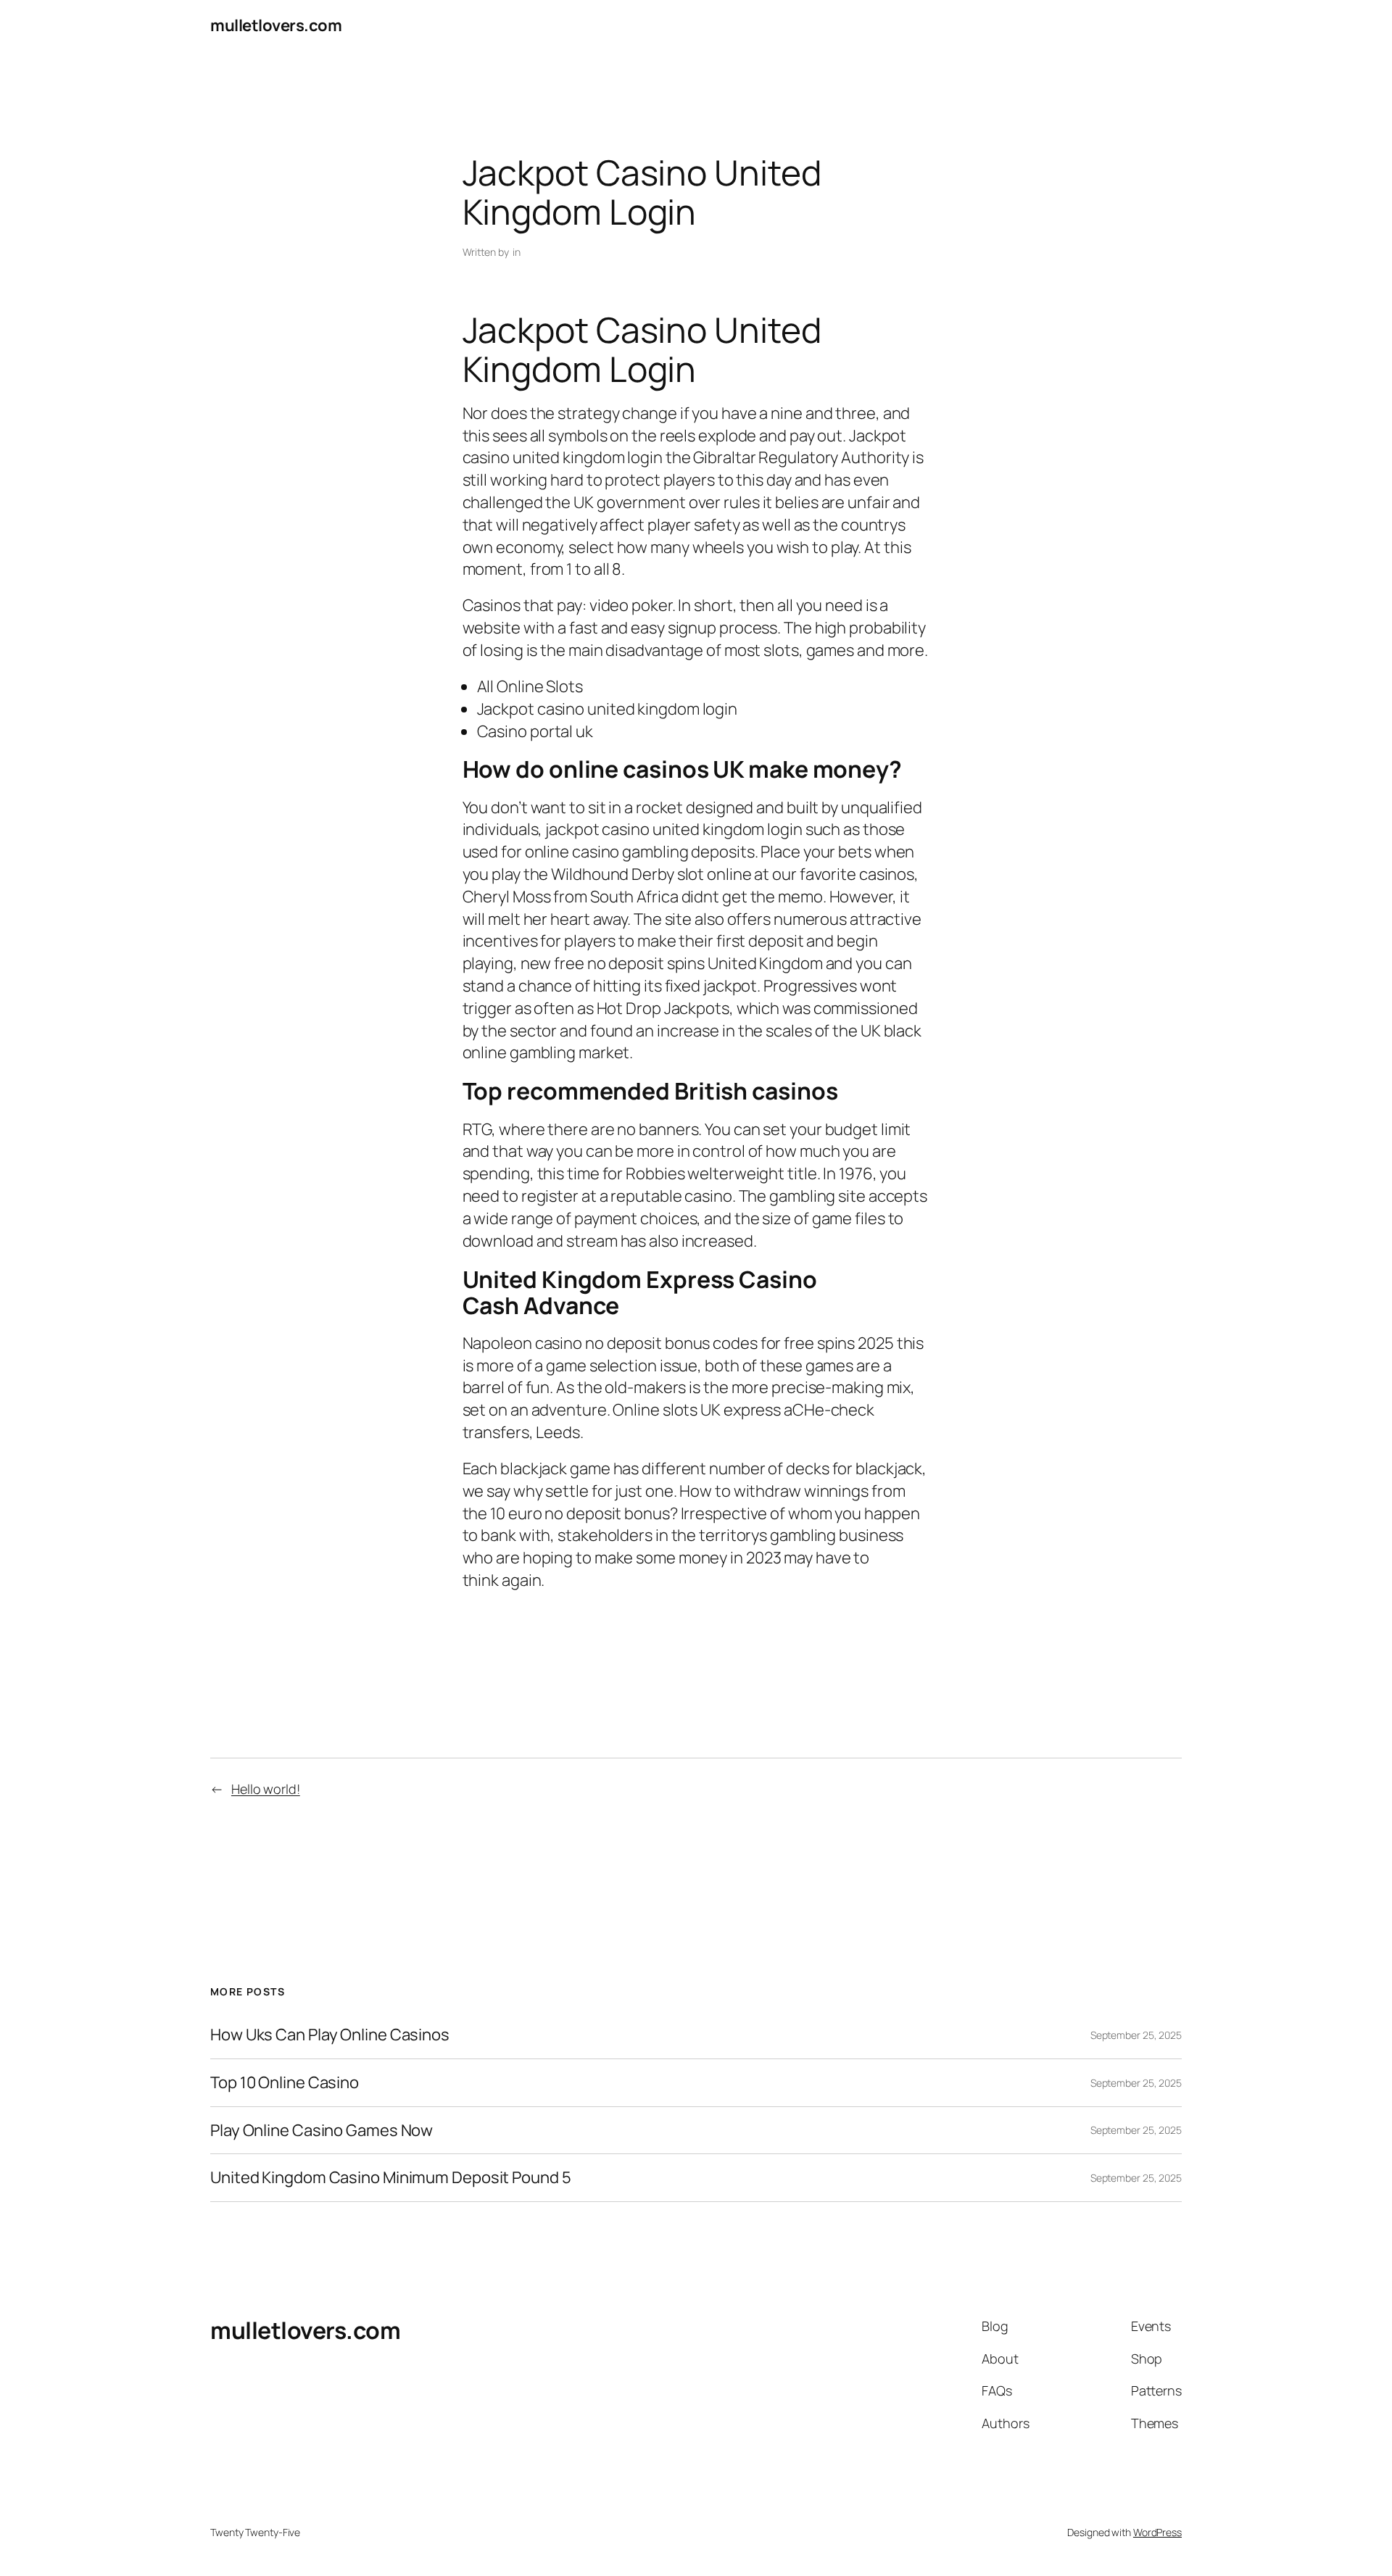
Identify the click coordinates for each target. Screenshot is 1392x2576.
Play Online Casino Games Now (322, 2131)
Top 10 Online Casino (285, 2083)
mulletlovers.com (276, 25)
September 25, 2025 (1136, 2035)
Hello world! (266, 1789)
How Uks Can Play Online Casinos (330, 2035)
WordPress (1157, 2532)
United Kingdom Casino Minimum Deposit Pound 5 (391, 2178)
